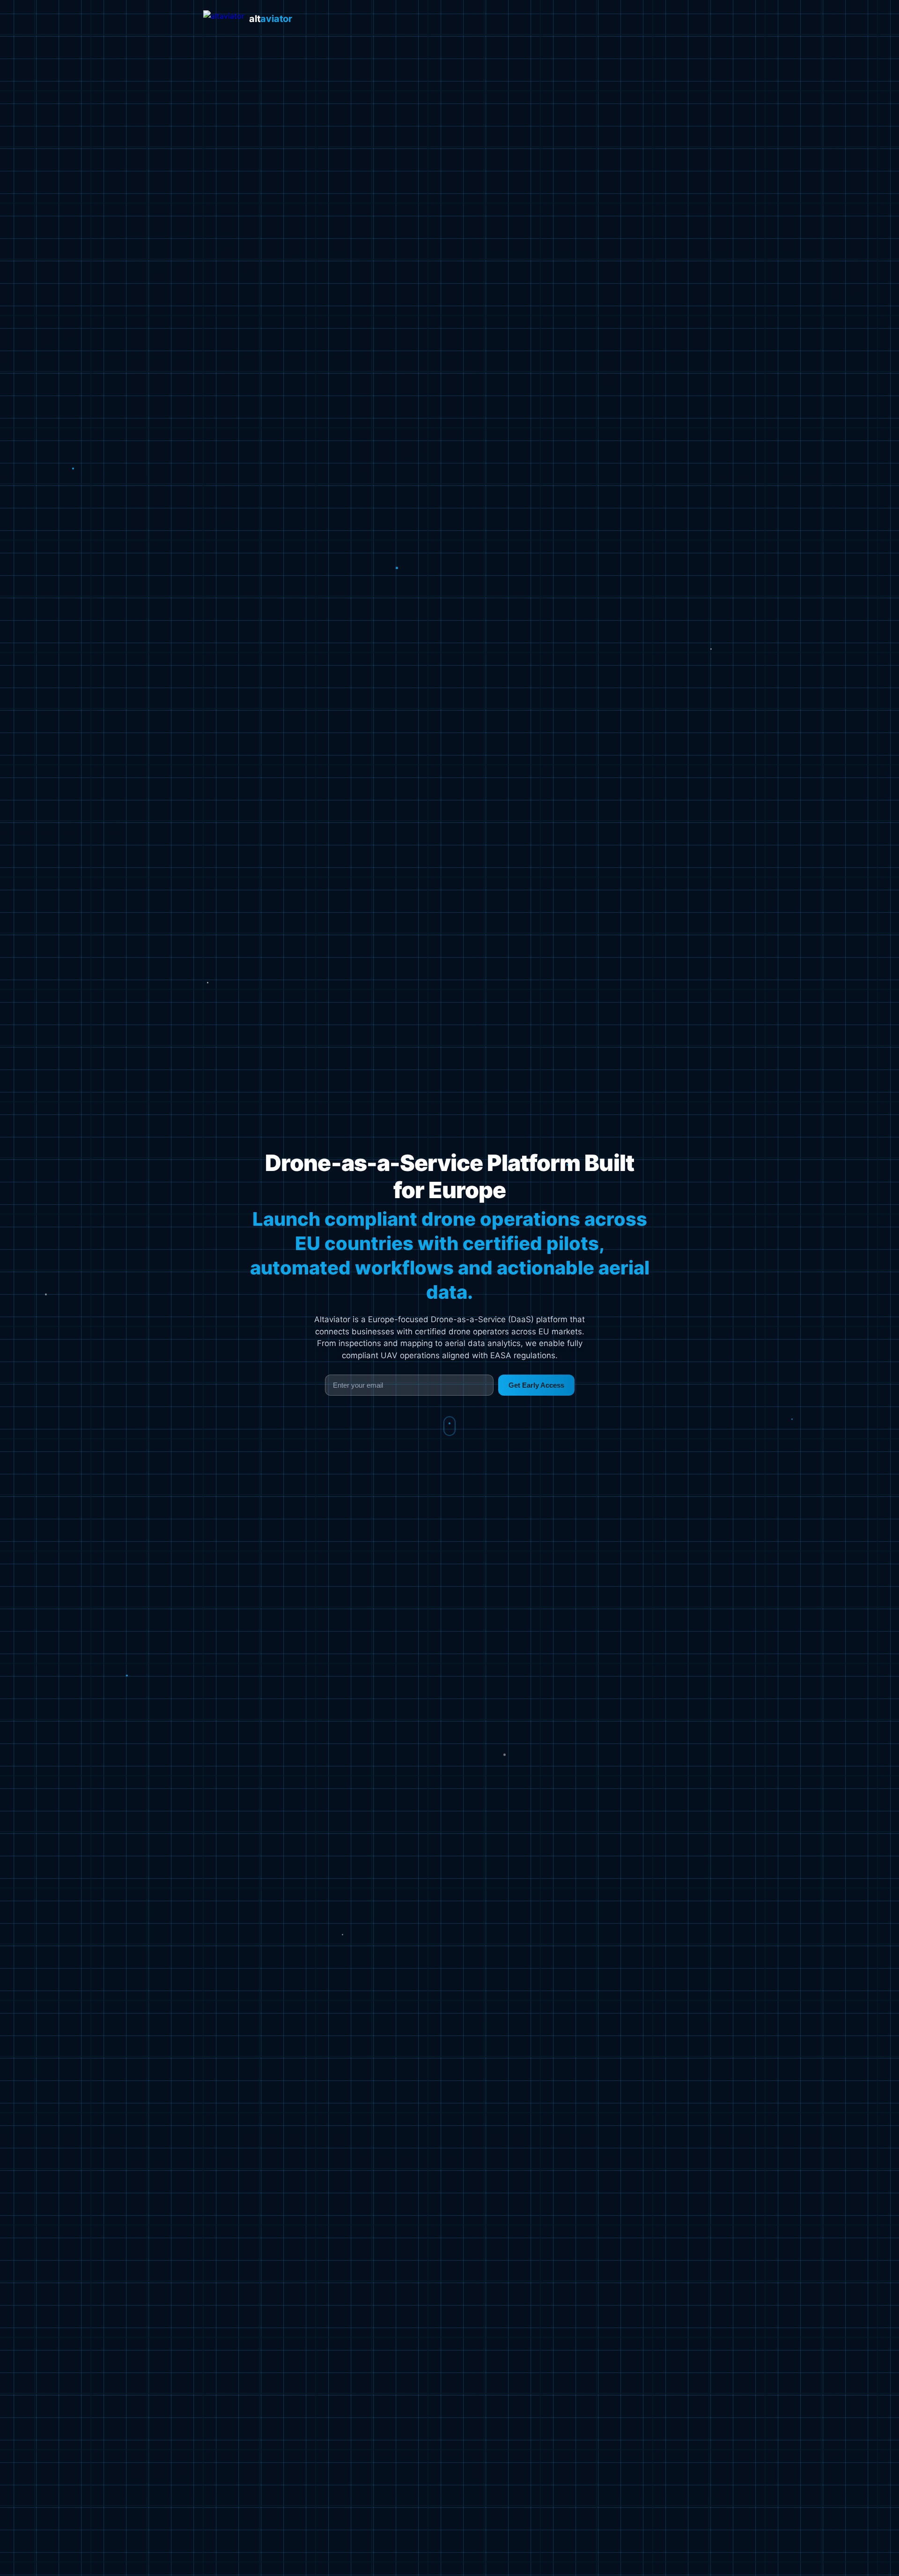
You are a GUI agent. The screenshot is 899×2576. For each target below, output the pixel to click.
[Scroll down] (449, 1426)
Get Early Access (536, 1385)
